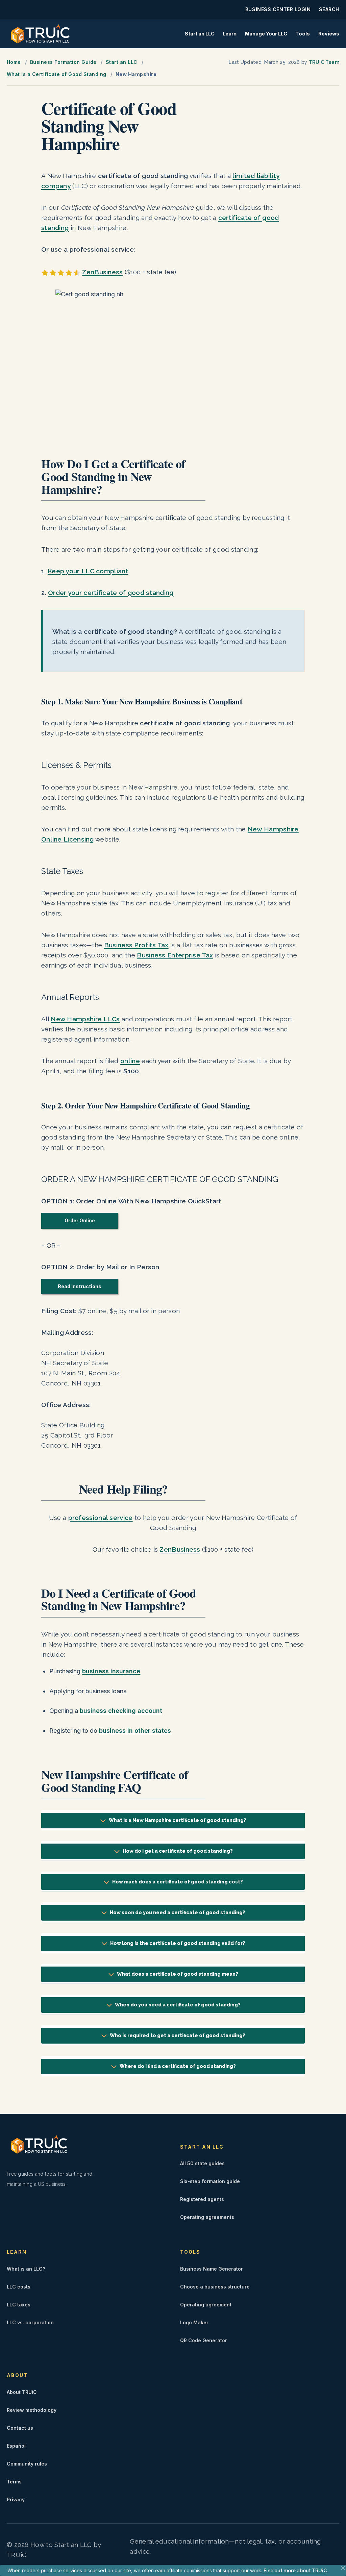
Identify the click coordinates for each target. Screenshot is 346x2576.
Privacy (16, 2499)
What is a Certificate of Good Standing (57, 74)
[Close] (343, 2568)
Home (14, 62)
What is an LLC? (26, 2269)
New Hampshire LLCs (85, 1019)
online (130, 1061)
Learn (230, 34)
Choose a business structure (215, 2287)
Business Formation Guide (63, 62)
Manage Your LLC (266, 34)
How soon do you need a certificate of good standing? (178, 1912)
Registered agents (202, 2199)
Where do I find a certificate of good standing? (178, 2066)
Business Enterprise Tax (175, 955)
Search (329, 9)
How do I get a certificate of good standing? (178, 1851)
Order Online (80, 1220)
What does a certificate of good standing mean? (178, 1974)
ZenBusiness (102, 272)
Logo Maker (194, 2322)
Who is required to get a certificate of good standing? (178, 2035)
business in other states (135, 1731)
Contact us (20, 2428)
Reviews (329, 34)
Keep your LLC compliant (88, 571)
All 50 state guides (202, 2163)
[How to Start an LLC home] (40, 34)
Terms (14, 2482)
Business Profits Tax (136, 945)
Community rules (27, 2464)
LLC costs (19, 2287)
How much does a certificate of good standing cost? (178, 1882)
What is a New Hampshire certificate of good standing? (178, 1820)
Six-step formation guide (210, 2181)
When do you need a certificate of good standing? (178, 2005)
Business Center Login (278, 9)
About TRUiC (22, 2392)
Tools (303, 34)
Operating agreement (206, 2305)
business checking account (121, 1711)
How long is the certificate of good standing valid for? (178, 1943)
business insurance (111, 1671)
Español (16, 2446)
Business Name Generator (212, 2269)
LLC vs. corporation (30, 2322)
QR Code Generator (204, 2340)
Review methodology (32, 2410)
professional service (101, 1518)
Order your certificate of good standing (111, 593)
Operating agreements (207, 2217)
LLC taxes (19, 2305)
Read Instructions (80, 1286)
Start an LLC (200, 34)
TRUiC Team (324, 62)
